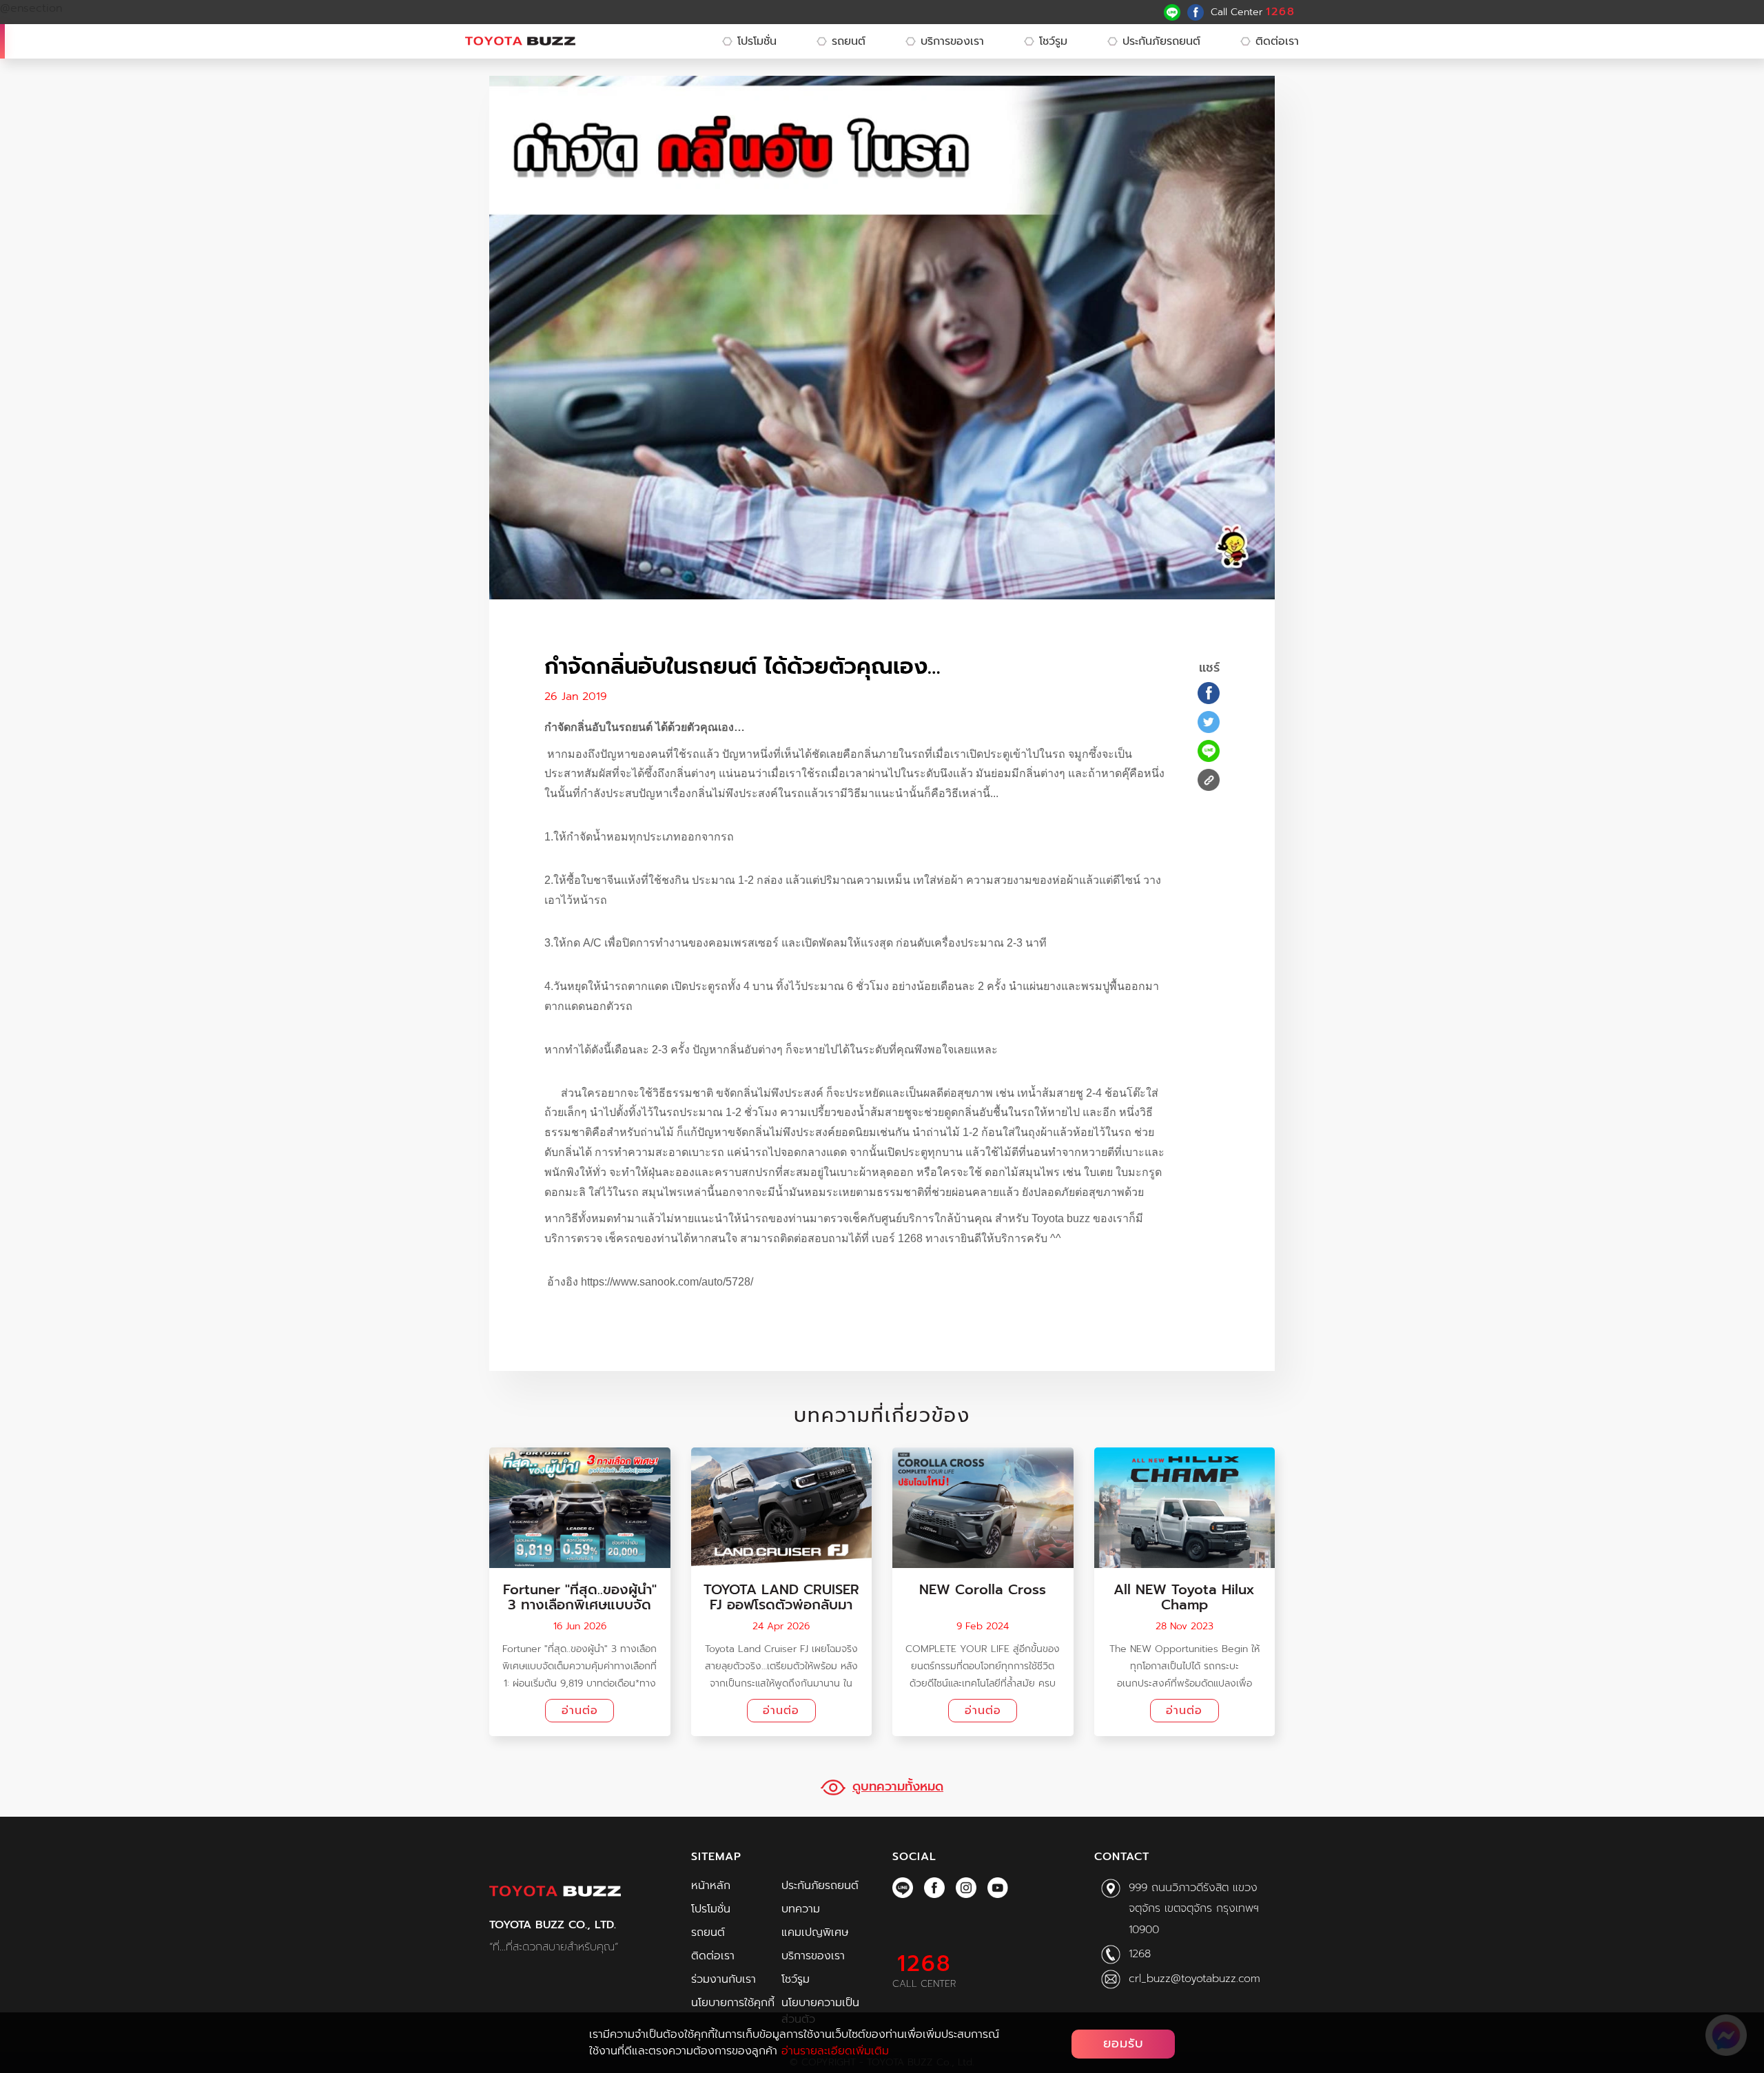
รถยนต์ (849, 41)
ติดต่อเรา (1277, 41)
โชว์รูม (1053, 41)
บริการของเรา (952, 41)
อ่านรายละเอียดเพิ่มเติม (835, 2051)
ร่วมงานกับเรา (724, 1979)
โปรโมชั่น (757, 41)
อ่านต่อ (580, 1711)
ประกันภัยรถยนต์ (1161, 41)
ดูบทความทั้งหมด (898, 1787)
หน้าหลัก (711, 1886)
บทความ (801, 1909)
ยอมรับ (1124, 2043)
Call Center (1253, 12)
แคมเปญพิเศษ (815, 1932)
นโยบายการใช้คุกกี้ (733, 2003)
